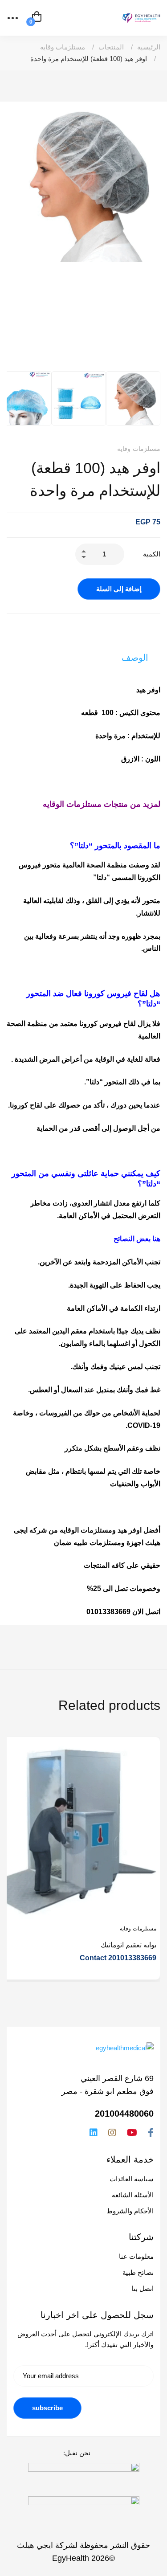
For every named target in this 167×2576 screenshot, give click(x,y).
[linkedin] (94, 2133)
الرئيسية (149, 47)
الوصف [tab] (135, 658)
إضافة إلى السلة (119, 589)
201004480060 (124, 2114)
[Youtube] (132, 2133)
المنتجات (111, 47)
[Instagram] (112, 2133)
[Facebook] (151, 2133)
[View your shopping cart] (37, 18)
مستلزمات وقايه (63, 47)
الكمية (152, 554)
